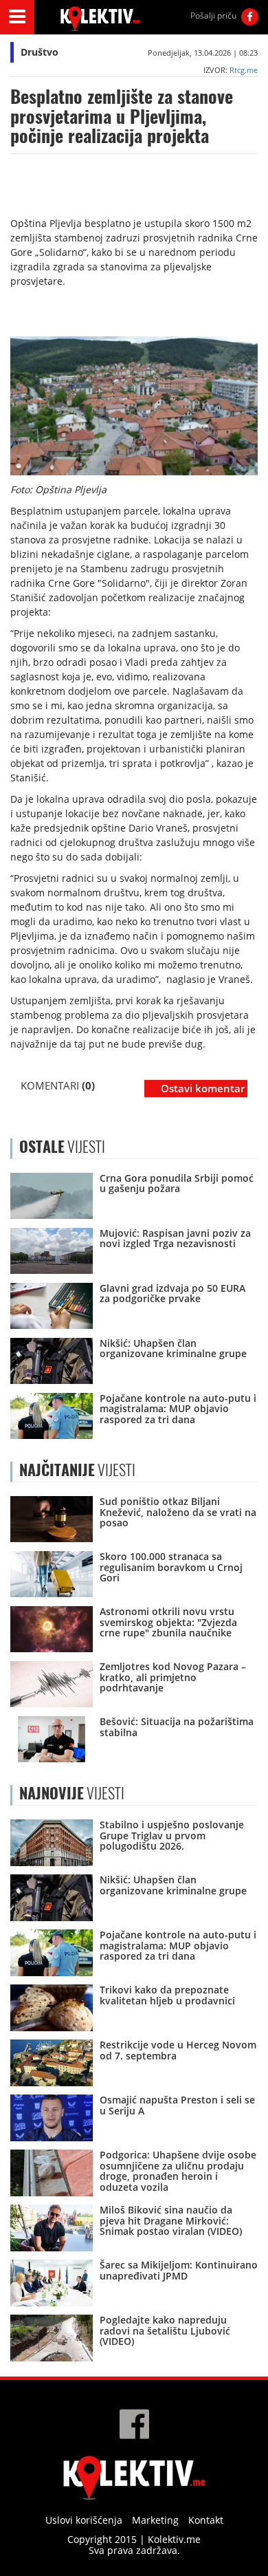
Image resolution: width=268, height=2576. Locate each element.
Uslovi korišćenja (84, 2520)
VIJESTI (77, 1470)
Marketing (155, 2520)
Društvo (40, 52)
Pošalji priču (213, 15)
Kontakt (206, 2520)
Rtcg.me (244, 70)
